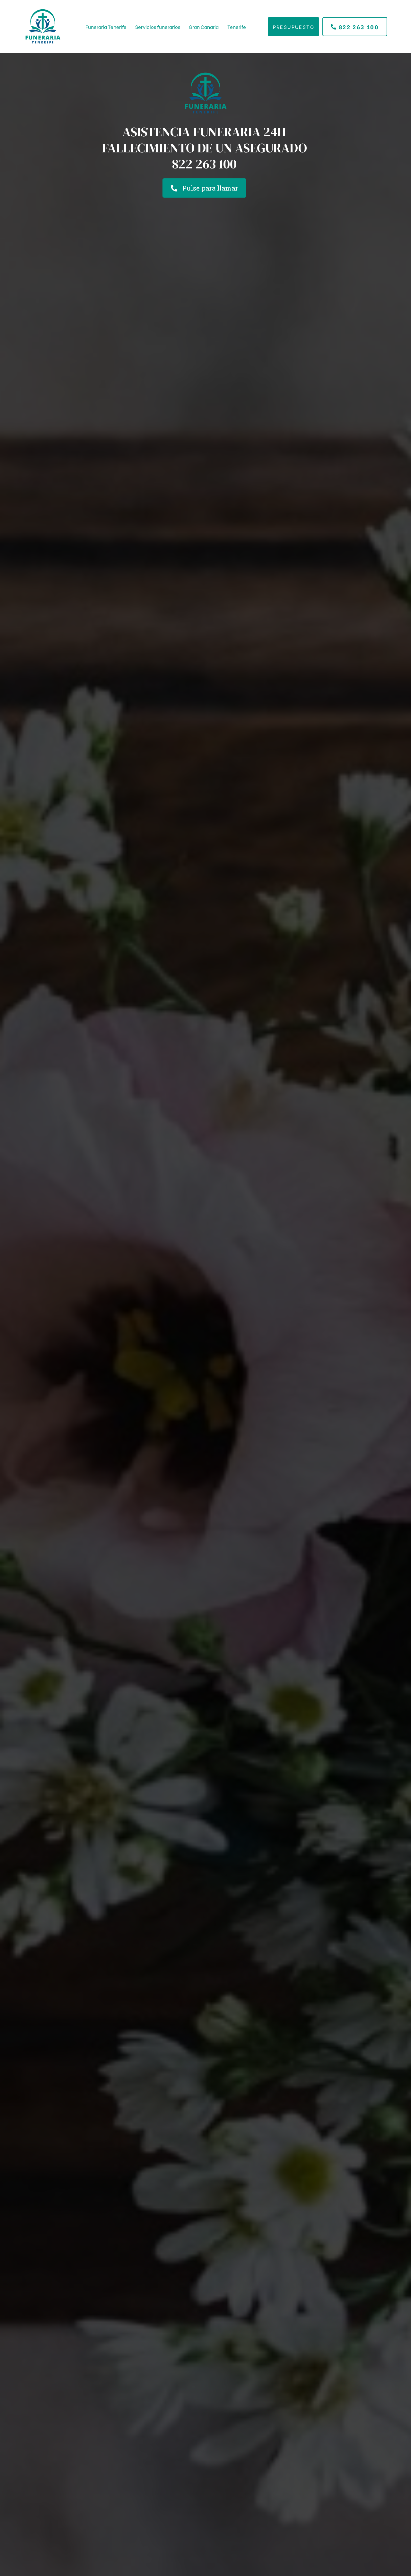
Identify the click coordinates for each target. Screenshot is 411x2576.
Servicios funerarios (158, 27)
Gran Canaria (204, 27)
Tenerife (237, 27)
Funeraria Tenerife (106, 27)
